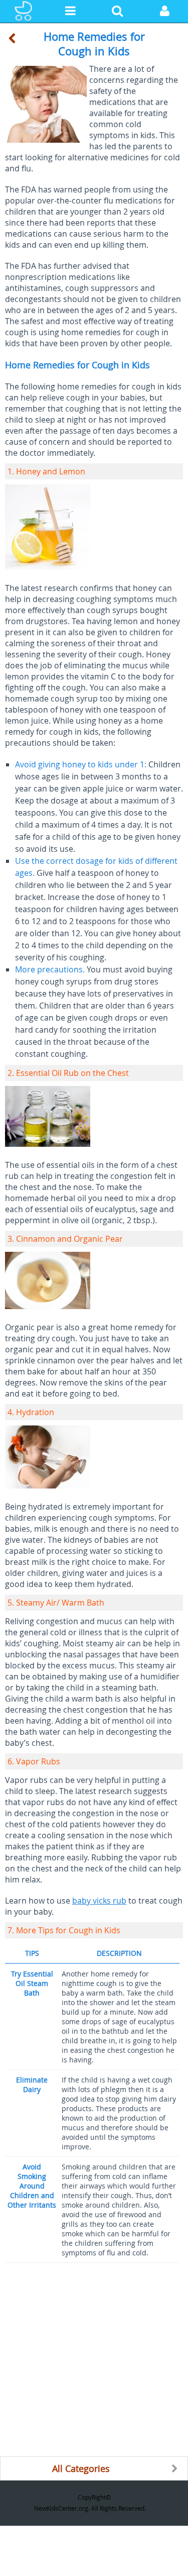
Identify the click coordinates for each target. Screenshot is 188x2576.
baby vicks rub (99, 1901)
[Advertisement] (94, 2362)
